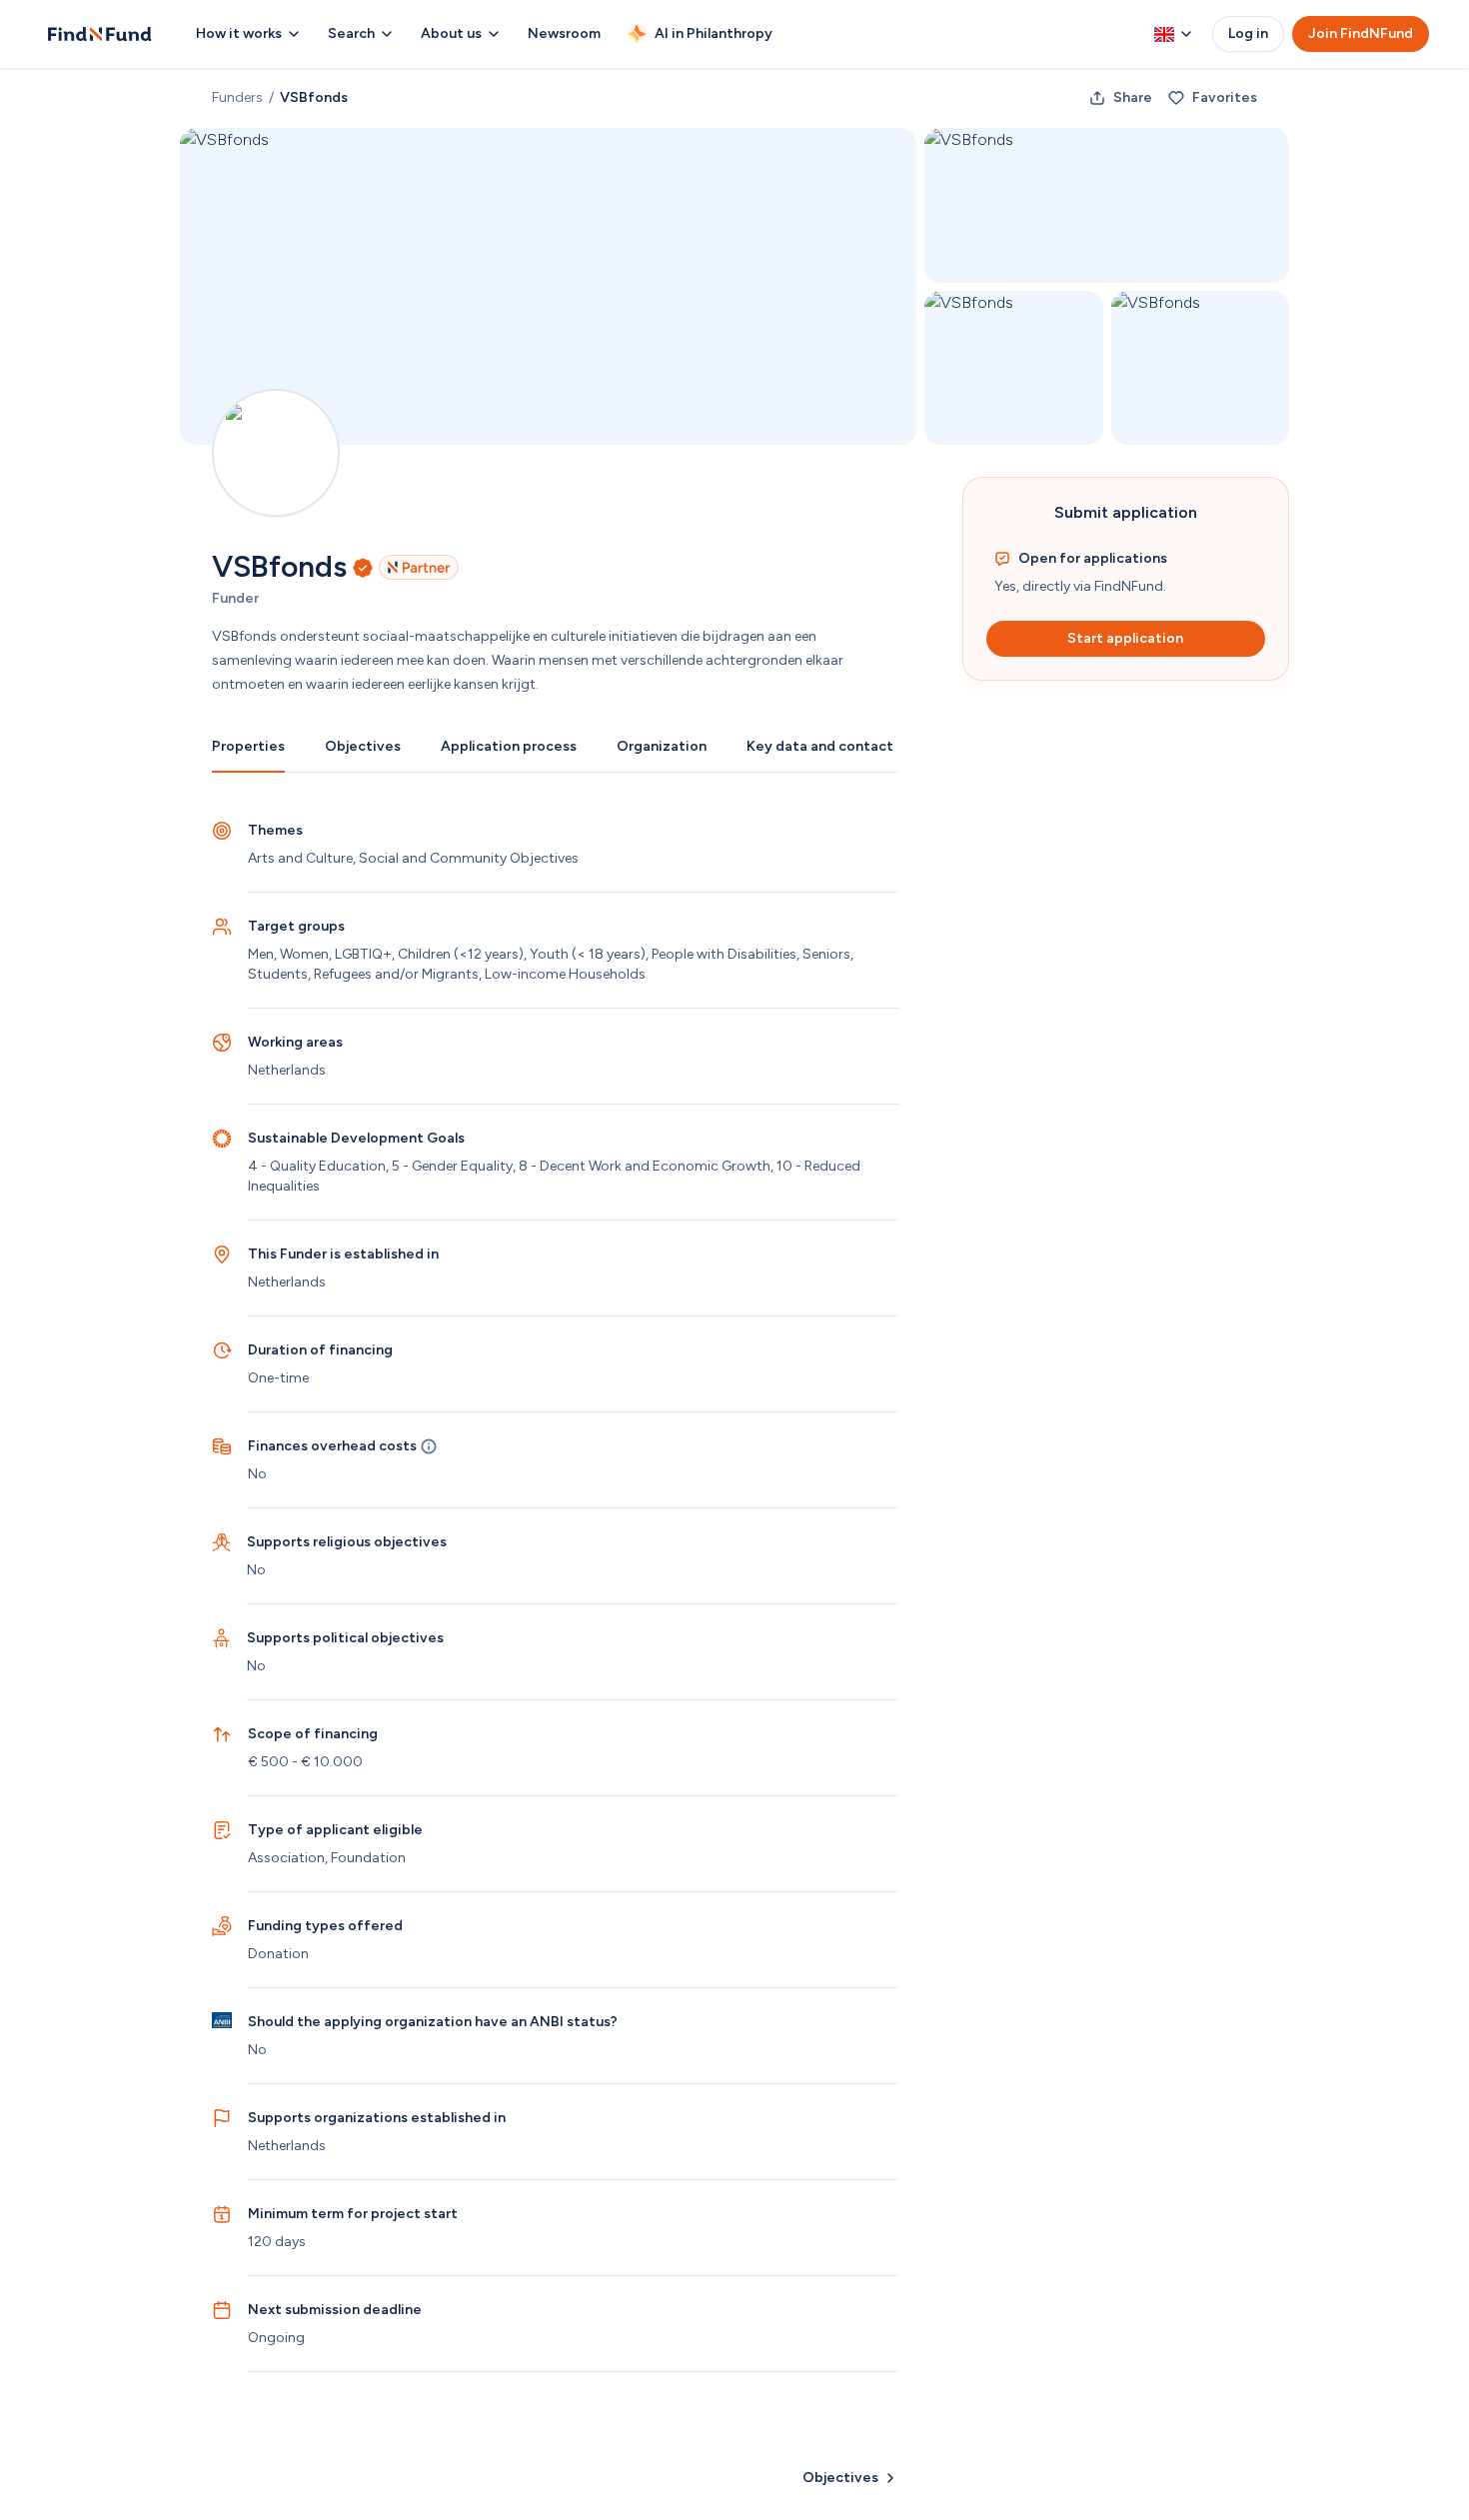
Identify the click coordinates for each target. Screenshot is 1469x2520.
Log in (1248, 33)
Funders (237, 97)
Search (351, 33)
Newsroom (564, 33)
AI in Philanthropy (714, 33)
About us (451, 33)
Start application (1125, 638)
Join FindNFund (1361, 33)
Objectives (363, 746)
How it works (239, 33)
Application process (509, 746)
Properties (248, 746)
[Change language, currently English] (1173, 34)
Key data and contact (820, 746)
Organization (662, 746)
